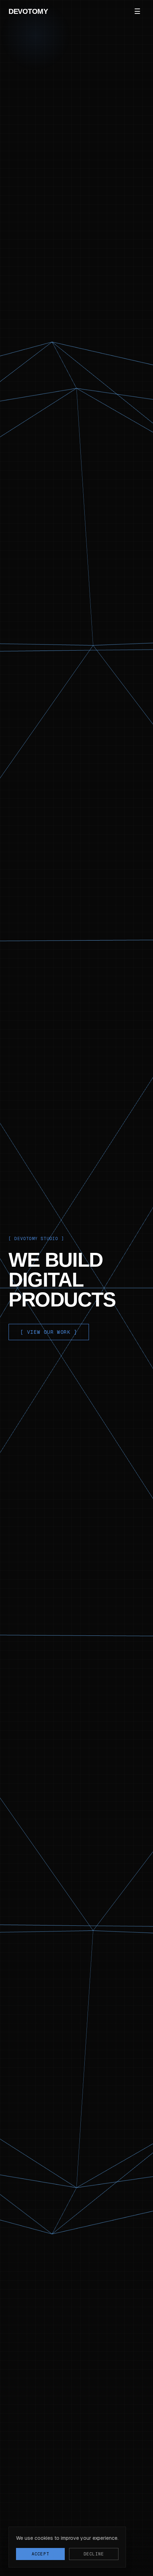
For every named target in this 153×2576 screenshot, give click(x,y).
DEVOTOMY (28, 11)
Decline (94, 2554)
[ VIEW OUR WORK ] (49, 1332)
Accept (40, 2554)
